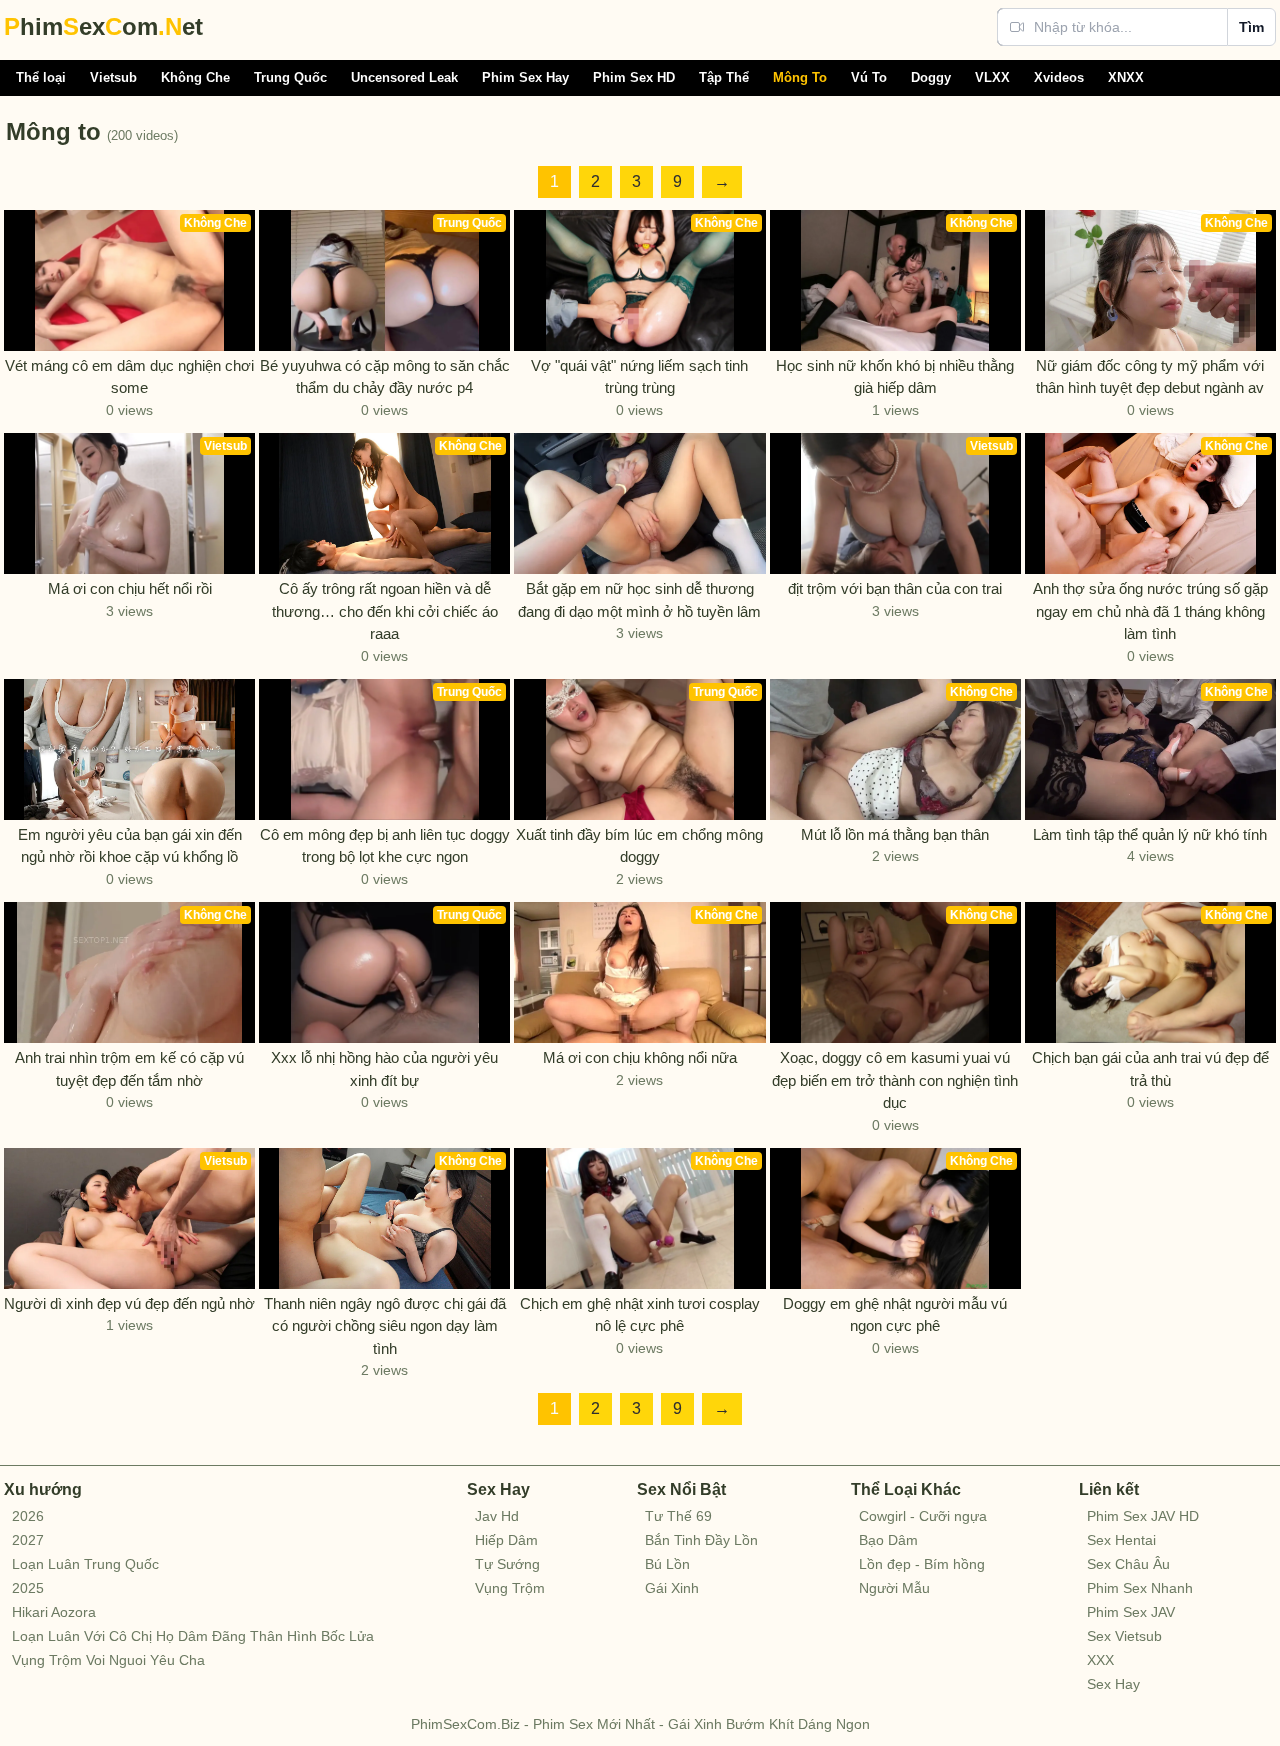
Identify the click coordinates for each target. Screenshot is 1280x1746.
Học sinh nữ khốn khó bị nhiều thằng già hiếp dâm (895, 377)
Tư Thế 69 (678, 1516)
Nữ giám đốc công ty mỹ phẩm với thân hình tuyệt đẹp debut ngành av (1150, 377)
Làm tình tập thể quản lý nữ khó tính (1150, 834)
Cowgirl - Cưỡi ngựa (923, 1516)
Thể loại (41, 77)
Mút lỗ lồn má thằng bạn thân (895, 834)
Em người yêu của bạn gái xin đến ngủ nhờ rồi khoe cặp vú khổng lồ (130, 846)
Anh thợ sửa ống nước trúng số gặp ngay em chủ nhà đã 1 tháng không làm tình (1150, 611)
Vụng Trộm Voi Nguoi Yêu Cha (108, 1660)
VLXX (992, 77)
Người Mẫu (894, 1588)
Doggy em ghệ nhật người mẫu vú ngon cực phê (895, 1315)
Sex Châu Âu (1128, 1564)
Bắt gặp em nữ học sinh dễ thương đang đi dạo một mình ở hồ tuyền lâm (639, 600)
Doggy (931, 77)
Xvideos (1059, 77)
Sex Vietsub (1124, 1636)
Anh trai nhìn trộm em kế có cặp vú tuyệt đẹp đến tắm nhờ (129, 1069)
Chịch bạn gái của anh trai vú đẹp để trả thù (1150, 1069)
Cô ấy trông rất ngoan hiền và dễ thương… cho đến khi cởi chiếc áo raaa (385, 611)
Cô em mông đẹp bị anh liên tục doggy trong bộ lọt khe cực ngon (385, 846)
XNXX (1126, 77)
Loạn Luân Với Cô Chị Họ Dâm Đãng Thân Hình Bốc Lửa (193, 1636)
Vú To (869, 77)
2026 (28, 1516)
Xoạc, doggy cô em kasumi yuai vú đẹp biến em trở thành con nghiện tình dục (895, 1080)
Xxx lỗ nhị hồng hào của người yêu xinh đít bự (384, 1069)
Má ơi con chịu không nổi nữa (640, 1057)
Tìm (1251, 27)
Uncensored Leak (404, 77)
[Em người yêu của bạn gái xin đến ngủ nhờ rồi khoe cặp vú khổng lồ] (129, 749)
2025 (28, 1588)
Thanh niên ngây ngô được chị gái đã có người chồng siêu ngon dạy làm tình (385, 1326)
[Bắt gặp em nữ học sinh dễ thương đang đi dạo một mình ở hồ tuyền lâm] (639, 503)
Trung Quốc (290, 77)
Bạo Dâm (888, 1540)
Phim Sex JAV (1131, 1612)
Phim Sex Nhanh (1140, 1588)
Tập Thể (724, 77)
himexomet (103, 26)
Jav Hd (497, 1516)
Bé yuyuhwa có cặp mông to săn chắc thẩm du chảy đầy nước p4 (385, 377)
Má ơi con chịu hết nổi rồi (130, 588)
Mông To (800, 77)
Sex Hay (1113, 1684)
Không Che (195, 77)
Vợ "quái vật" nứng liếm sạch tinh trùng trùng (639, 377)
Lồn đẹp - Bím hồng (922, 1564)
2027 (28, 1540)
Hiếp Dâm (506, 1540)
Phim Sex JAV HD (1143, 1516)
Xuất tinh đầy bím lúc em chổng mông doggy (639, 846)
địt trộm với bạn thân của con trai (895, 588)
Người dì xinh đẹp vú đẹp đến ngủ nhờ (129, 1303)
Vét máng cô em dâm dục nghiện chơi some (129, 377)
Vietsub (113, 77)
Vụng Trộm (510, 1588)
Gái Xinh (672, 1588)
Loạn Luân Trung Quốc (85, 1564)
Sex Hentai (1121, 1540)
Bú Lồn (667, 1564)
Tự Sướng (507, 1564)
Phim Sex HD (634, 77)
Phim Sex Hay (525, 77)
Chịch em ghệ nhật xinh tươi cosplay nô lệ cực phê (640, 1315)
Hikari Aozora (54, 1612)
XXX (1100, 1660)
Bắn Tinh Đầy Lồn (701, 1540)
